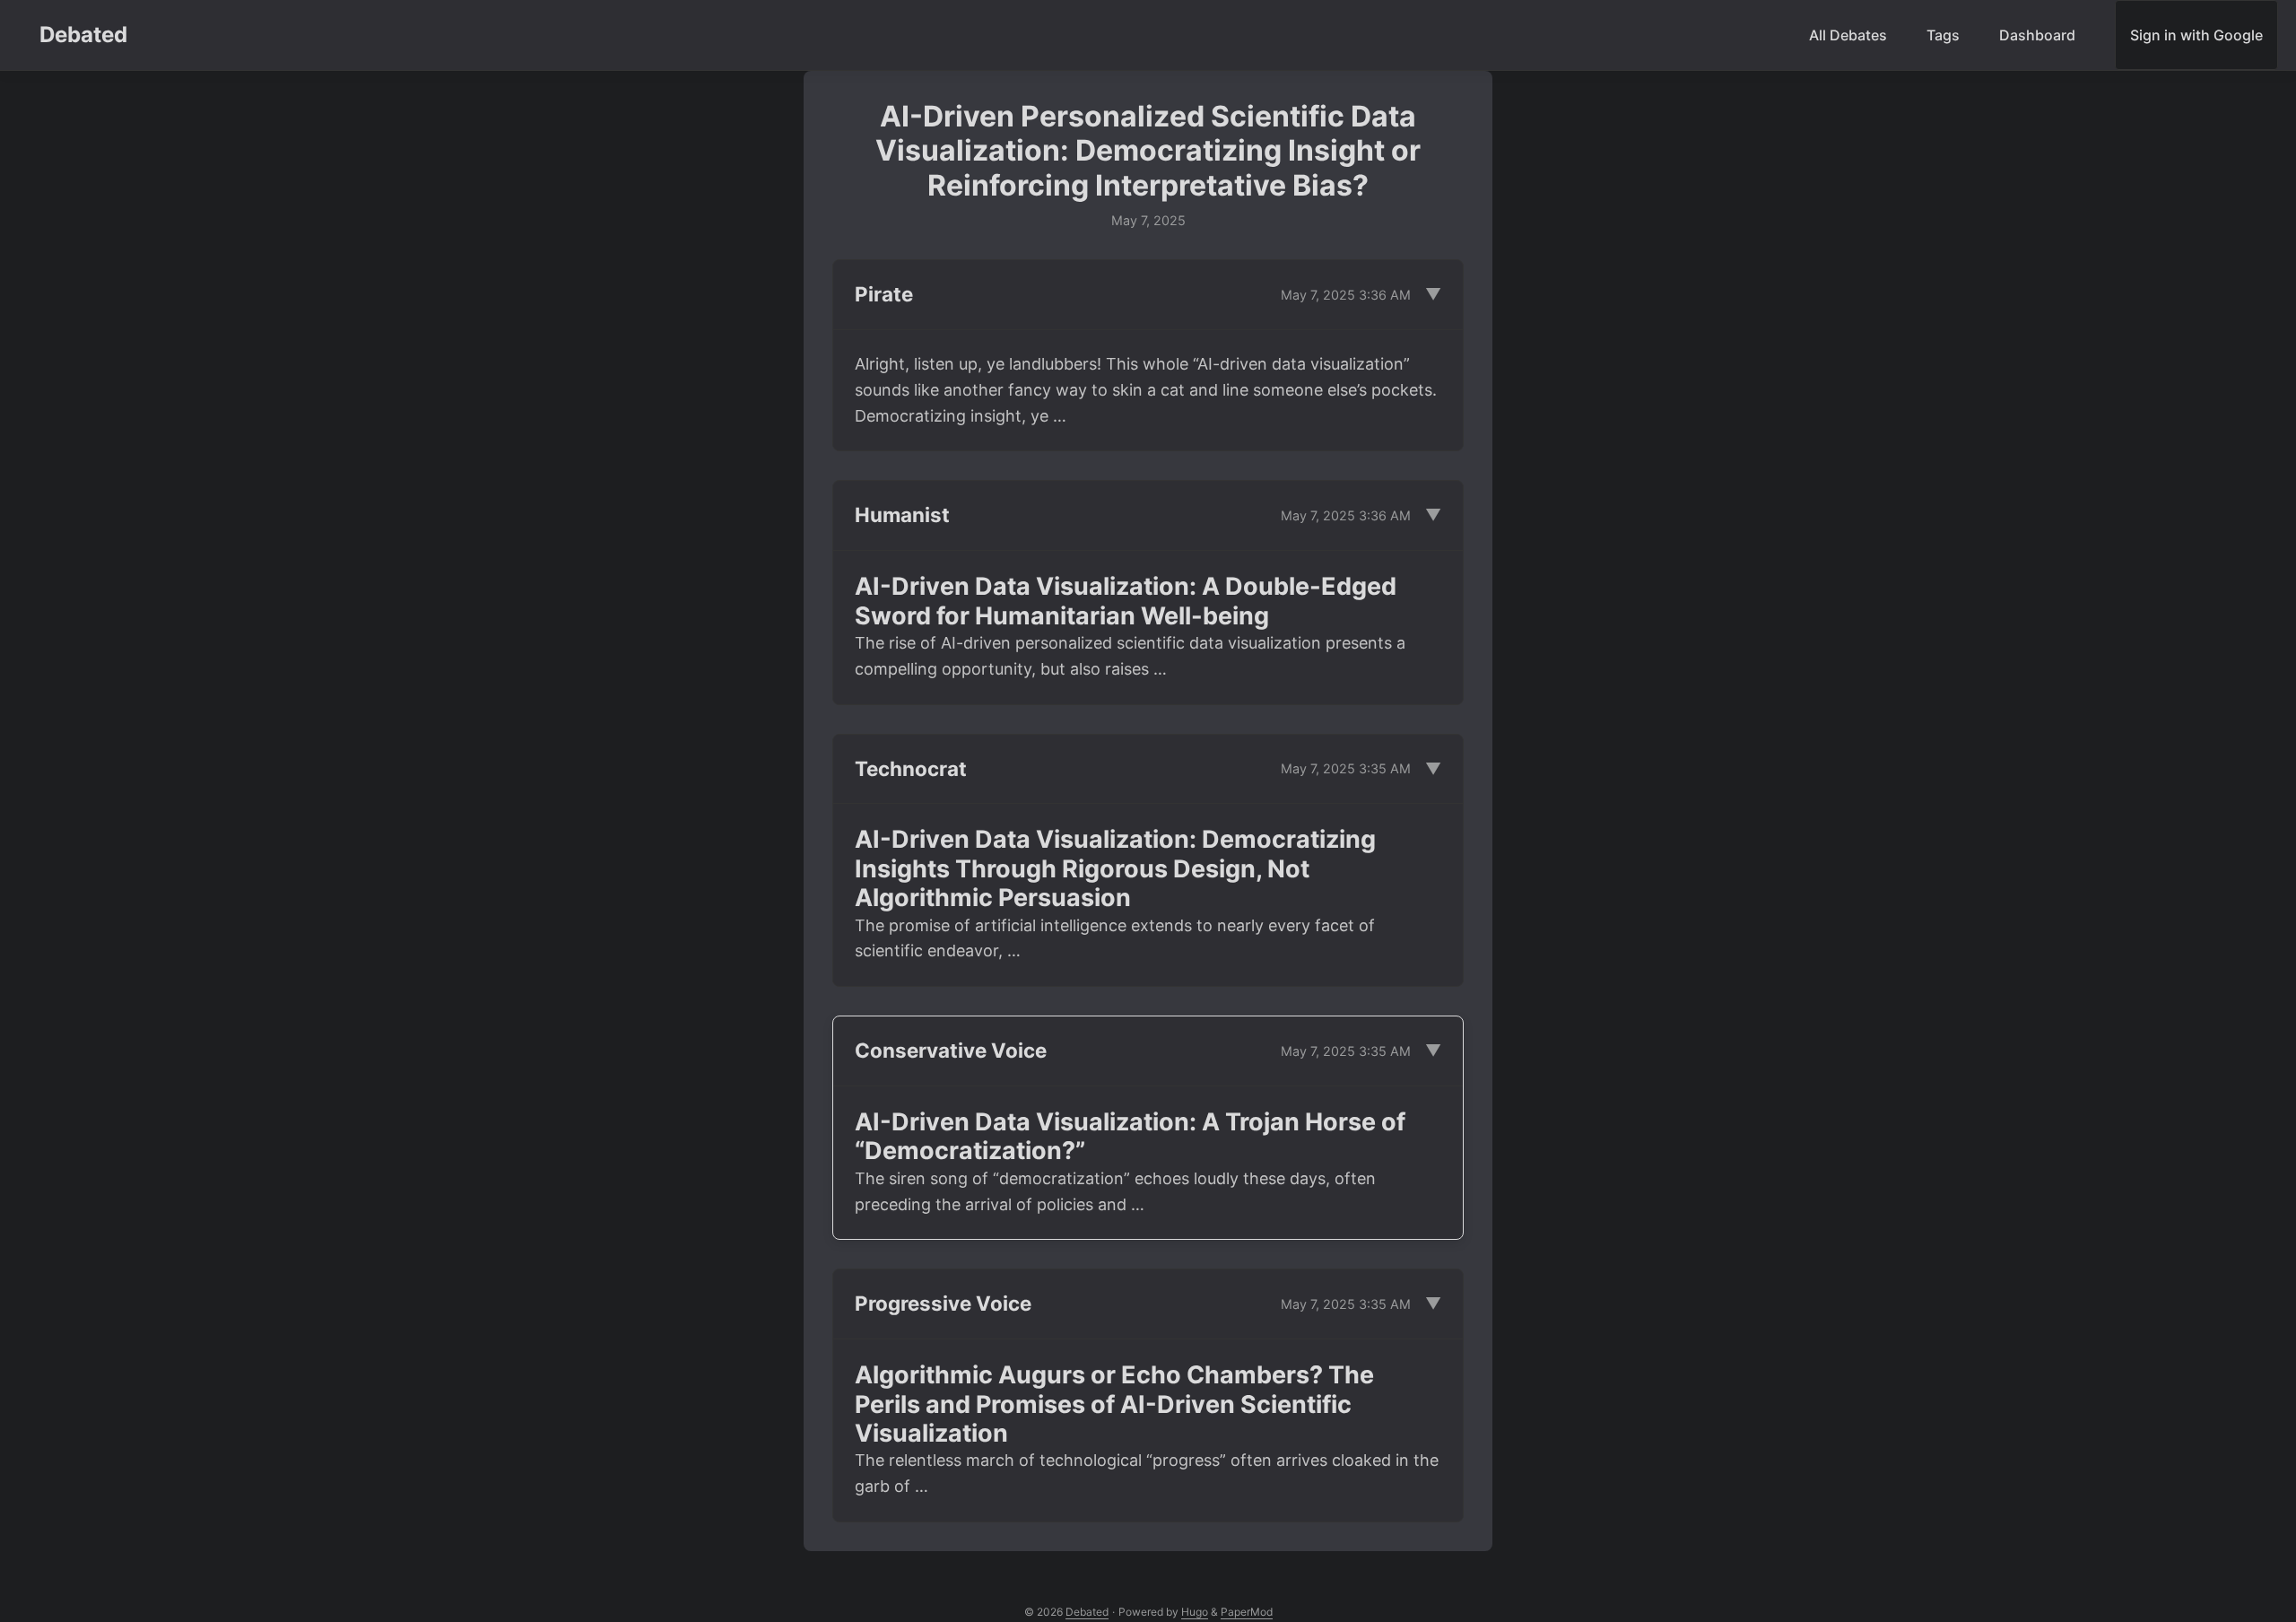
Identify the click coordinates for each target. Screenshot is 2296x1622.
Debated (83, 35)
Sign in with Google (2196, 35)
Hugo (1195, 1612)
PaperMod (1247, 1612)
